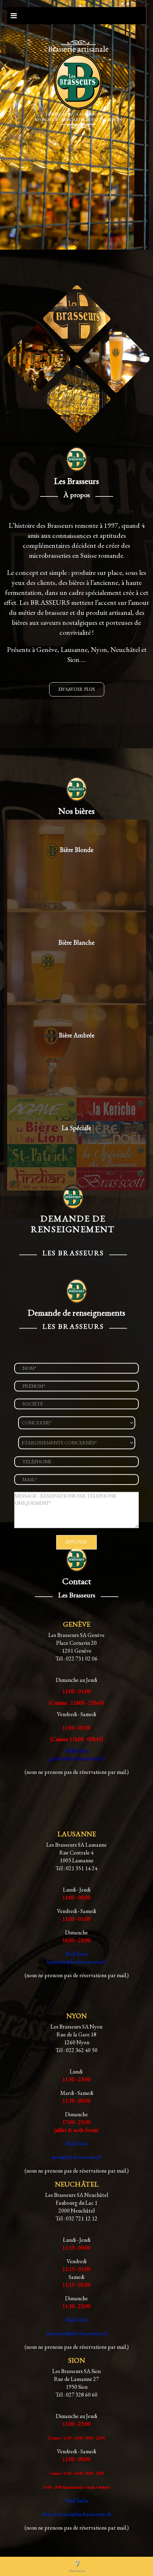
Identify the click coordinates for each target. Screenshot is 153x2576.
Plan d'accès (76, 2570)
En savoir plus (77, 689)
